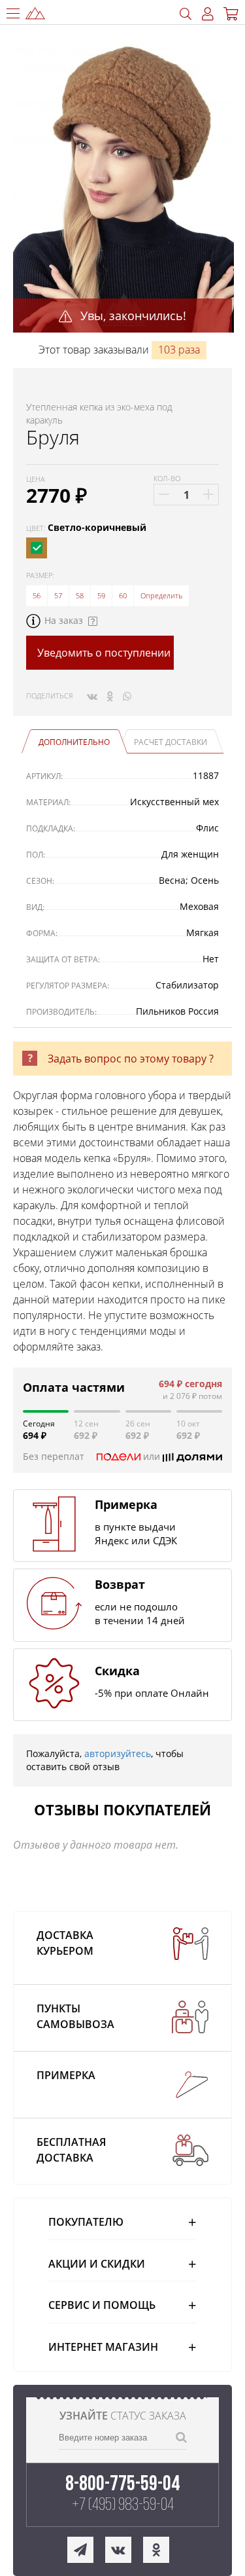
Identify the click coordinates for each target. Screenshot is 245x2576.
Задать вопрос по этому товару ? (131, 1059)
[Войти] (208, 14)
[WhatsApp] (127, 696)
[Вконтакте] (92, 696)
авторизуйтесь (118, 1753)
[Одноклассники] (110, 696)
